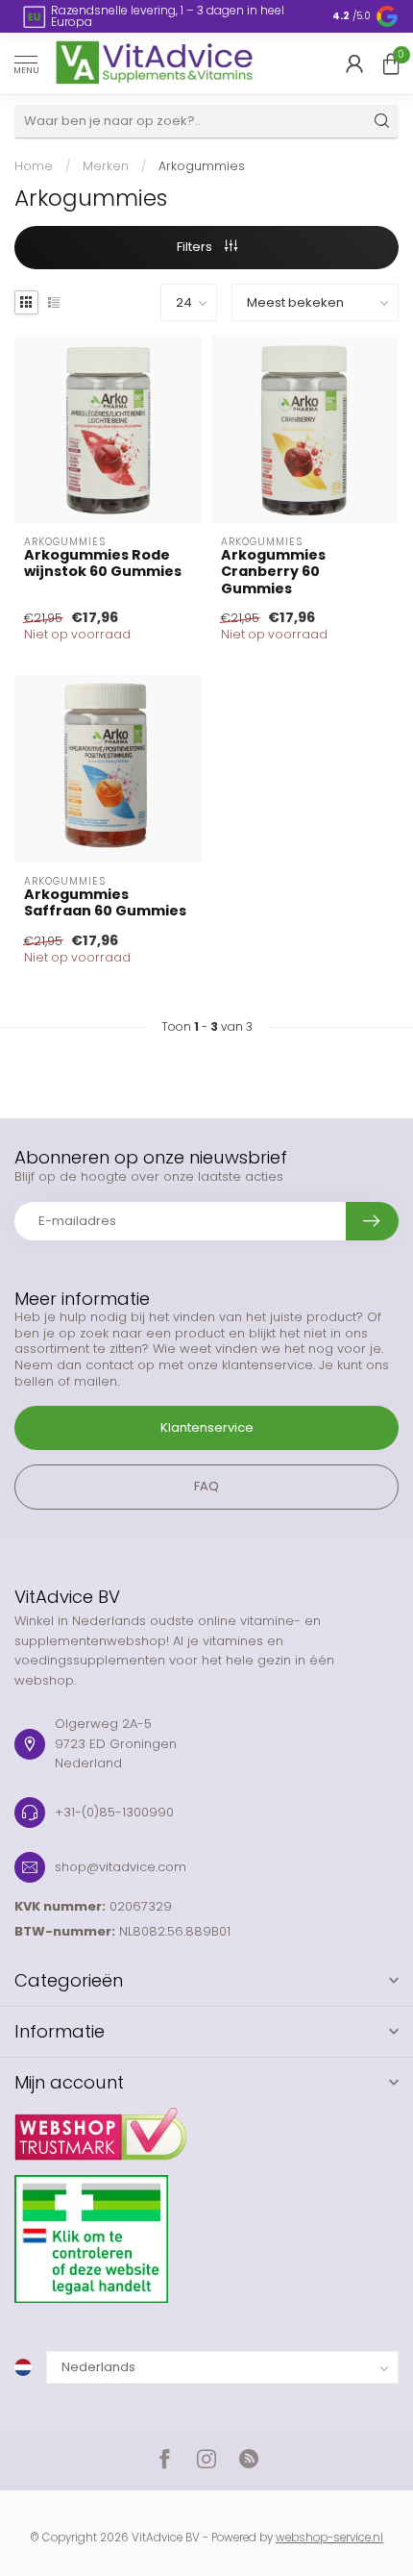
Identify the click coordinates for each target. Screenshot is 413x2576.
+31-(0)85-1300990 (114, 1812)
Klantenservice (207, 1427)
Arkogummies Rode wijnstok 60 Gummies (103, 563)
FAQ (206, 1486)
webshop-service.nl (329, 2538)
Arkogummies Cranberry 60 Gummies (273, 572)
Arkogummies (202, 166)
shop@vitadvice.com (121, 1867)
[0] (391, 63)
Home (34, 166)
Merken (106, 166)
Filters (196, 247)
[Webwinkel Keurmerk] (206, 2127)
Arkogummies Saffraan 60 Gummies (105, 903)
